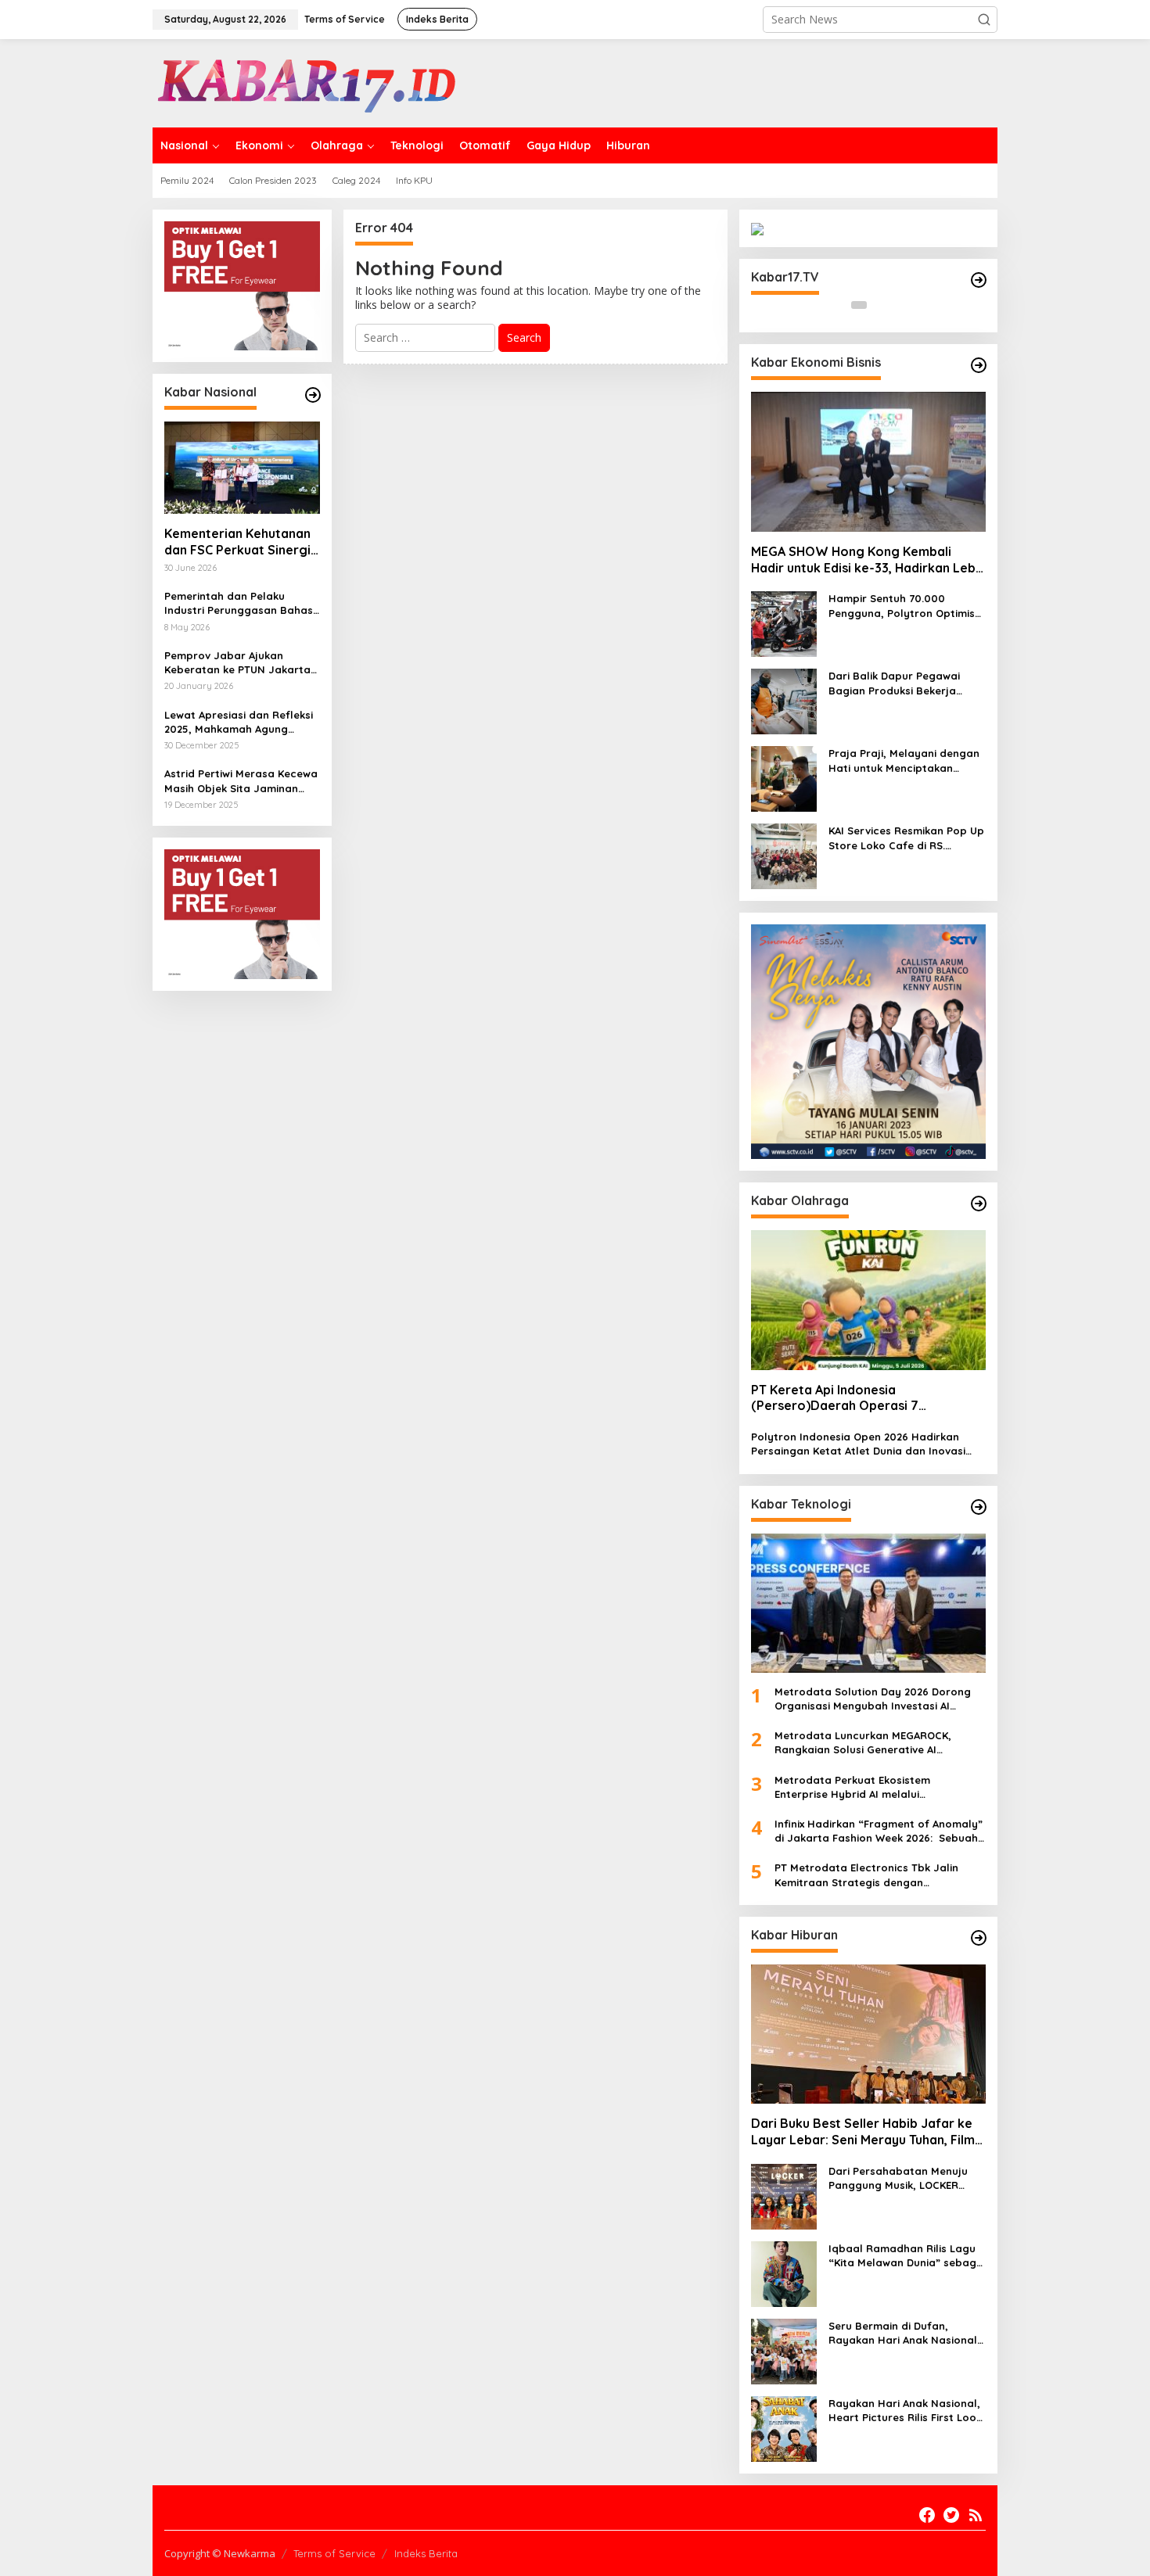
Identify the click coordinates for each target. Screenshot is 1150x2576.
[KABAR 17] (309, 82)
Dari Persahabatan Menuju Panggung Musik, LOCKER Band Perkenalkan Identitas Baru (901, 2178)
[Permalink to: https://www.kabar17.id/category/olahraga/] (979, 1204)
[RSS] (976, 2515)
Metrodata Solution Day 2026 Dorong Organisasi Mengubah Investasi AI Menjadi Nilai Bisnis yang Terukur (873, 1699)
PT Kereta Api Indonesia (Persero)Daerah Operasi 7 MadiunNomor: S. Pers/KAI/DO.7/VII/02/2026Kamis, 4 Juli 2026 (862, 1398)
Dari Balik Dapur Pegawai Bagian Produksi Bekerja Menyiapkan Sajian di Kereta (903, 683)
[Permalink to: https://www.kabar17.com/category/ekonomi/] (979, 365)
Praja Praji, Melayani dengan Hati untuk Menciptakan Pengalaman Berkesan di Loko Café (904, 761)
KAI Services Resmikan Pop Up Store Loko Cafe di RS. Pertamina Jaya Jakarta (906, 838)
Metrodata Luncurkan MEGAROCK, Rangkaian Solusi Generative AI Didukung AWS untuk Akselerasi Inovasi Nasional (875, 1743)
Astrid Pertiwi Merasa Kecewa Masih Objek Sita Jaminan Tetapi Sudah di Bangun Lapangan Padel (241, 781)
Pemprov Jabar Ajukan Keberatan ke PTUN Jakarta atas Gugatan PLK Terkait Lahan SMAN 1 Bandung (237, 663)
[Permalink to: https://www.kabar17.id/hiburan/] (979, 1938)
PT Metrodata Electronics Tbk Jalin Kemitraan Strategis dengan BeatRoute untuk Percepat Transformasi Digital (866, 1875)
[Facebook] (927, 2515)
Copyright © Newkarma (220, 2553)
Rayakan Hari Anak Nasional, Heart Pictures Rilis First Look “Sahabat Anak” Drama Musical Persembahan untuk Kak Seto (905, 2411)
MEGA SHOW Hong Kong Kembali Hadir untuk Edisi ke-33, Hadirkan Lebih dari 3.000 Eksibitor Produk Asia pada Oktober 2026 (868, 560)
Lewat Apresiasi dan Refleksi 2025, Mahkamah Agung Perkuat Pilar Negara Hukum (239, 722)
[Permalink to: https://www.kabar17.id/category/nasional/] (313, 395)
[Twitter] (951, 2515)
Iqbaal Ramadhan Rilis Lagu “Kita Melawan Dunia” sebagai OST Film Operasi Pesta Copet (907, 2256)
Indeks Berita (426, 2553)
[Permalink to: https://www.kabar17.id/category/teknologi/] (979, 1507)
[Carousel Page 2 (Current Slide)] (878, 305)
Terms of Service (334, 2553)
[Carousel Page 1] (859, 305)
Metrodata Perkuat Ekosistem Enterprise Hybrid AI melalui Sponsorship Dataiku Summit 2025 (863, 1787)
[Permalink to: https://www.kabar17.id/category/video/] (979, 280)
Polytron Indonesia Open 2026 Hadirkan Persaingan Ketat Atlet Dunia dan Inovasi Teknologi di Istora (858, 1444)
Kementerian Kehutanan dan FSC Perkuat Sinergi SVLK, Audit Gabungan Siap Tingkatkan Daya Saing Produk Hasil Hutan (241, 542)
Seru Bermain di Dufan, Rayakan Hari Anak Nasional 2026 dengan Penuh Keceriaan (907, 2333)
